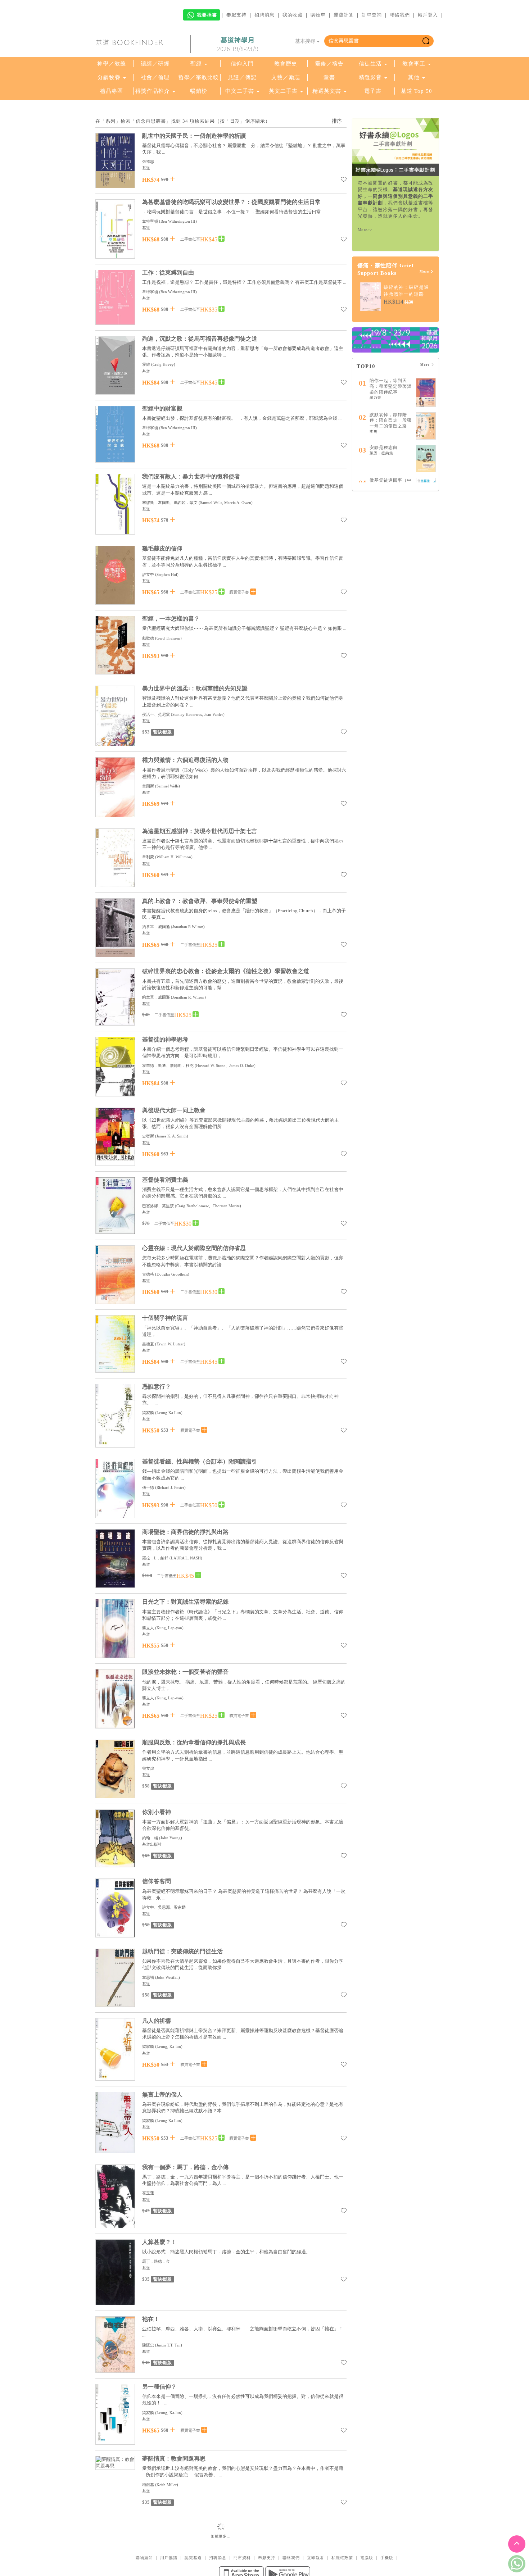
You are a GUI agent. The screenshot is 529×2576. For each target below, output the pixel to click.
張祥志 (148, 162)
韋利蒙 (148, 857)
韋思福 (148, 1977)
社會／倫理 (155, 77)
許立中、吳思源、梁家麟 (164, 1907)
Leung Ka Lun (169, 1413)
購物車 (318, 15)
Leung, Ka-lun (169, 2046)
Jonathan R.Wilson (188, 927)
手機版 (387, 2531)
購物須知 (144, 2531)
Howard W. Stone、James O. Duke (225, 1066)
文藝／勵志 (286, 77)
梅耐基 (148, 2485)
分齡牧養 (109, 77)
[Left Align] (221, 239)
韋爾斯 (148, 786)
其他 (414, 77)
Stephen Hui (167, 574)
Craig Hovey (163, 364)
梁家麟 (148, 1413)
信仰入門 (242, 64)
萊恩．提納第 (381, 453)
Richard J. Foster (170, 1487)
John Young (171, 1838)
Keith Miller (167, 2485)
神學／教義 (112, 64)
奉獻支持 (236, 15)
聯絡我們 (400, 15)
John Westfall (168, 1977)
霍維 (146, 364)
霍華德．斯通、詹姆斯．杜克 (168, 1066)
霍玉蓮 (148, 2193)
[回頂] (517, 2544)
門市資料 (242, 2531)
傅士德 (148, 1487)
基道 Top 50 (417, 91)
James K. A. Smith (172, 1136)
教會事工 (414, 64)
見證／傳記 (242, 77)
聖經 (196, 64)
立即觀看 (316, 2531)
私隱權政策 (342, 2531)
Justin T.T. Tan (169, 2345)
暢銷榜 (199, 91)
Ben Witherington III (178, 221)
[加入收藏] (344, 181)
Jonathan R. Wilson (188, 997)
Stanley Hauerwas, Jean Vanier (198, 714)
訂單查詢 (372, 15)
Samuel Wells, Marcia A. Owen (226, 503)
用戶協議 (169, 2531)
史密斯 (148, 1136)
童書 (329, 77)
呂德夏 (148, 1344)
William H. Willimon (174, 857)
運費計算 (344, 15)
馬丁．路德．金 (156, 2261)
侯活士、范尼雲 (156, 714)
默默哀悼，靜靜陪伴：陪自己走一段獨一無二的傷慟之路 (391, 420)
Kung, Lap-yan (169, 1628)
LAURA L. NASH (186, 1558)
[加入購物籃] (173, 179)
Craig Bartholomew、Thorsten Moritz (208, 1206)
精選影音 (370, 77)
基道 (146, 168)
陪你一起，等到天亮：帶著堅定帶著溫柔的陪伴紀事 (391, 386)
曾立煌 (148, 1768)
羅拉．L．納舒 (155, 1558)
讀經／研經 (155, 64)
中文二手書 (241, 91)
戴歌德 (149, 638)
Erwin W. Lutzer (170, 1344)
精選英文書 (328, 91)
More (425, 272)
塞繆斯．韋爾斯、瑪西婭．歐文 (170, 503)
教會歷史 (286, 64)
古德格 (148, 1274)
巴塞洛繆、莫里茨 (158, 1206)
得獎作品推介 (153, 91)
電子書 (373, 91)
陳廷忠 (148, 2345)
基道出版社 (152, 1844)
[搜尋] (426, 41)
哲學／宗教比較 (199, 77)
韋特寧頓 (150, 221)
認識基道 (193, 2531)
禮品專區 (112, 91)
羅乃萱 (376, 398)
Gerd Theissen (168, 638)
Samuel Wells (168, 786)
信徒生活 (370, 64)
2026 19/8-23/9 (238, 44)
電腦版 (367, 2531)
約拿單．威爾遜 (156, 927)
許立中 (148, 574)
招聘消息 (264, 15)
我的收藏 (293, 15)
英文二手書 (284, 91)
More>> (365, 230)
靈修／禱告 (329, 64)
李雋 (374, 431)
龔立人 (148, 1628)
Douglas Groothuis (172, 1274)
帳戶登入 (428, 15)
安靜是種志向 (384, 447)
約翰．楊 (150, 1838)
